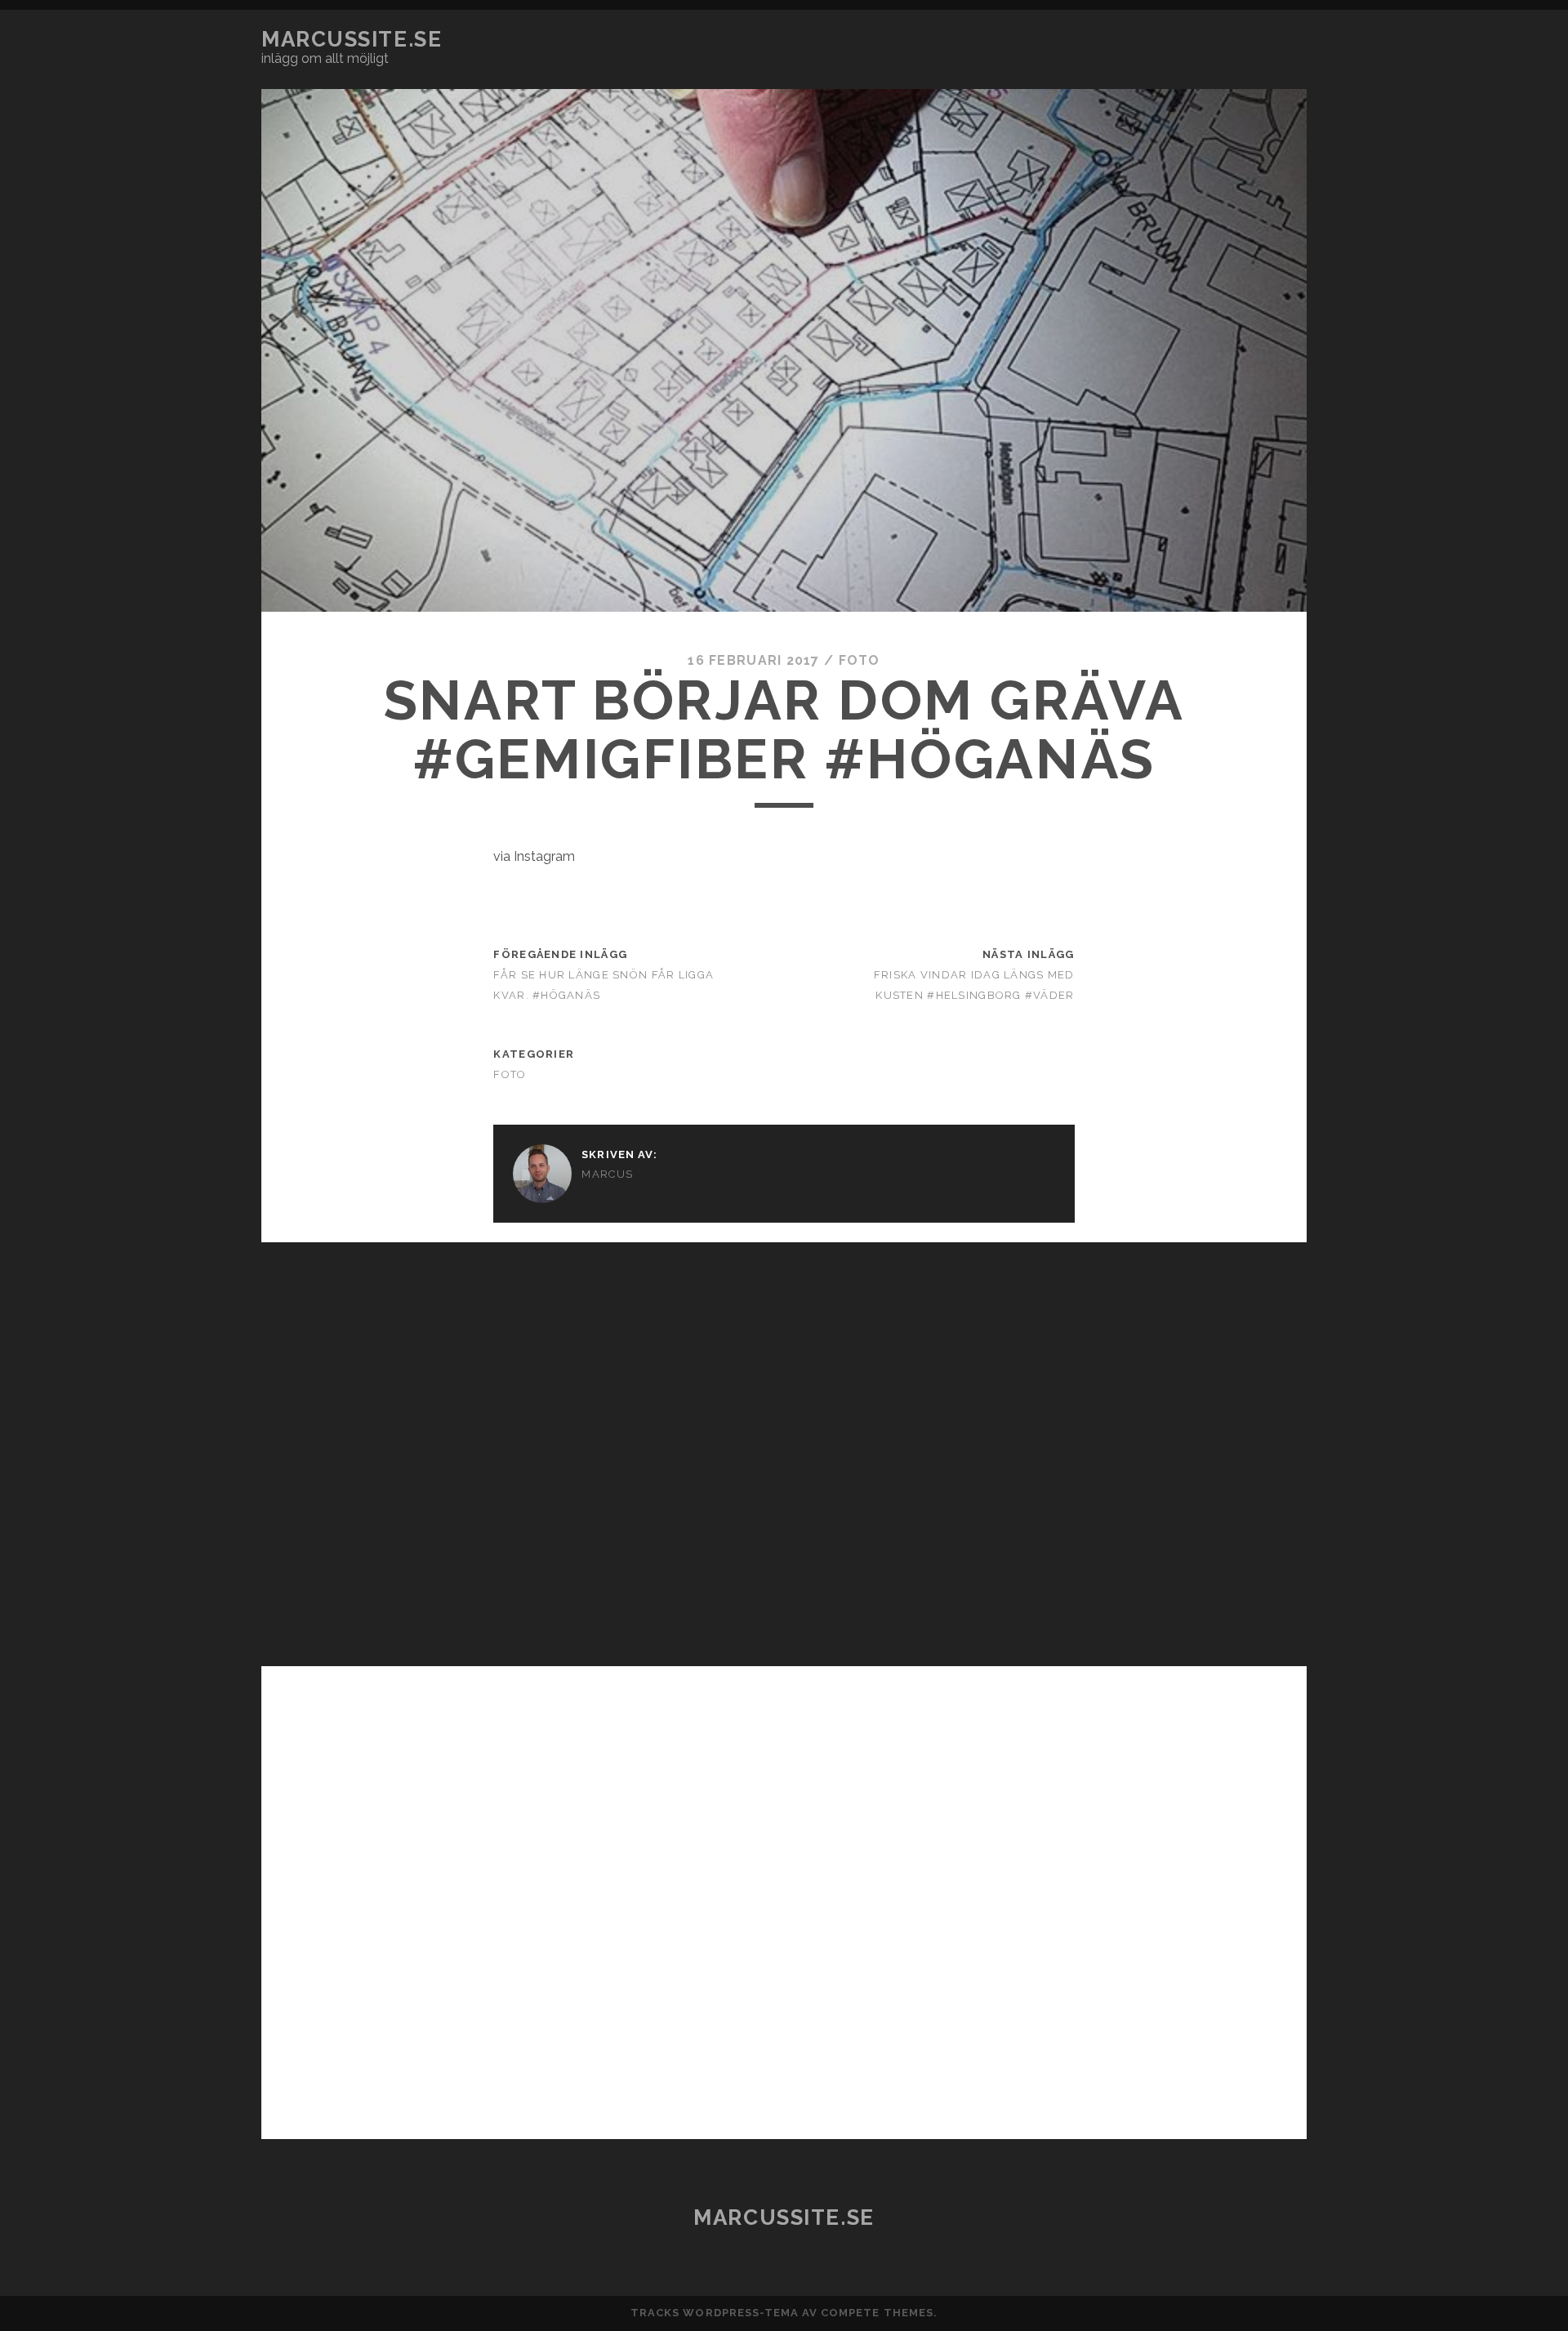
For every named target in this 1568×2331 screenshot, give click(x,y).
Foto (860, 660)
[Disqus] (784, 1446)
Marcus (607, 1174)
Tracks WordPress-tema (715, 2313)
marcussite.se (352, 39)
